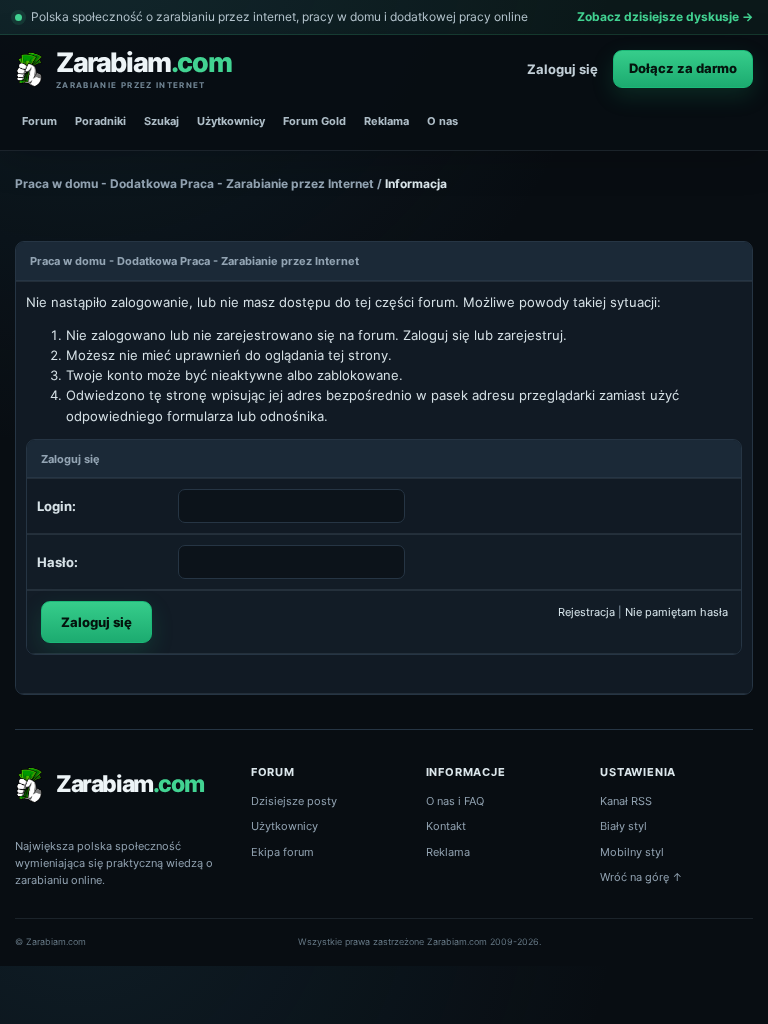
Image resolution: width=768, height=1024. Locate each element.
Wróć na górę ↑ (641, 877)
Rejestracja (586, 612)
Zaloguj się (562, 69)
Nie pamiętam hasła (676, 612)
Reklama (386, 121)
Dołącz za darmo (683, 68)
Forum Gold (314, 121)
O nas (442, 121)
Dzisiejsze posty (294, 801)
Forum (39, 121)
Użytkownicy (231, 121)
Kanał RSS (626, 801)
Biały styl (623, 826)
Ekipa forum (282, 852)
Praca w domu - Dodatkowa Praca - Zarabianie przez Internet (194, 183)
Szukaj (161, 121)
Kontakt (446, 826)
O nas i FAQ (455, 801)
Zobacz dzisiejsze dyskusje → (665, 16)
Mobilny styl (632, 852)
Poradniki (100, 121)
